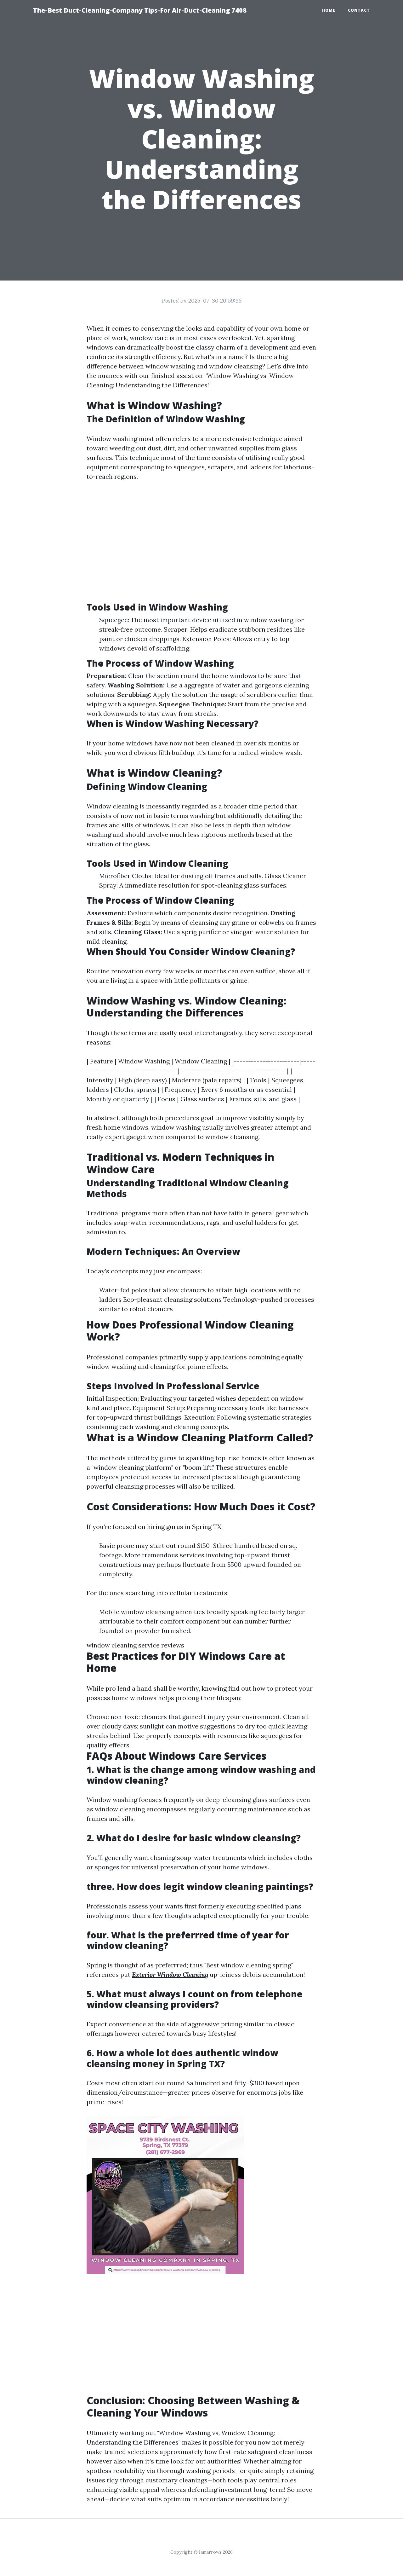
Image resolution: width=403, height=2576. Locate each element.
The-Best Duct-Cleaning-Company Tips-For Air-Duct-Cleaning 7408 (140, 10)
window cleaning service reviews (135, 1645)
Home (329, 10)
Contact (359, 10)
